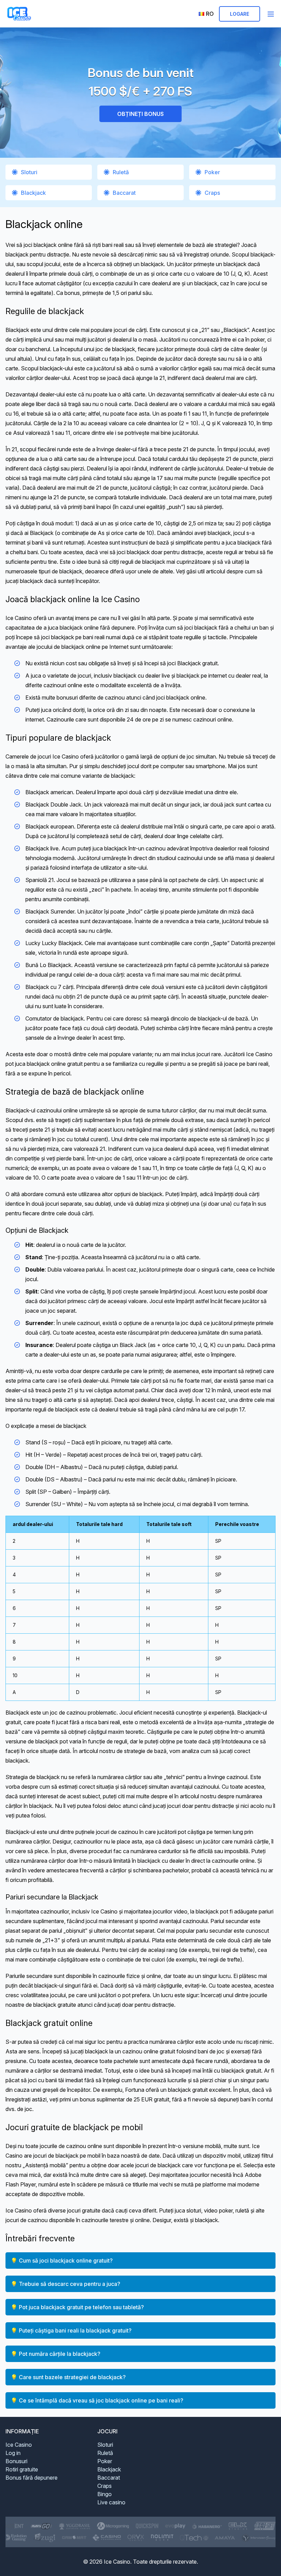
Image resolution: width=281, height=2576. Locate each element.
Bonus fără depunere (32, 2478)
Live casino (111, 2502)
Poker (212, 172)
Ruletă (121, 172)
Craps (212, 193)
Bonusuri (16, 2461)
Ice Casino (19, 2445)
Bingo (105, 2494)
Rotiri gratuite (22, 2469)
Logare (240, 14)
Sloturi (29, 172)
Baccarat (124, 193)
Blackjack (33, 193)
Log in (13, 2453)
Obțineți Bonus (140, 114)
